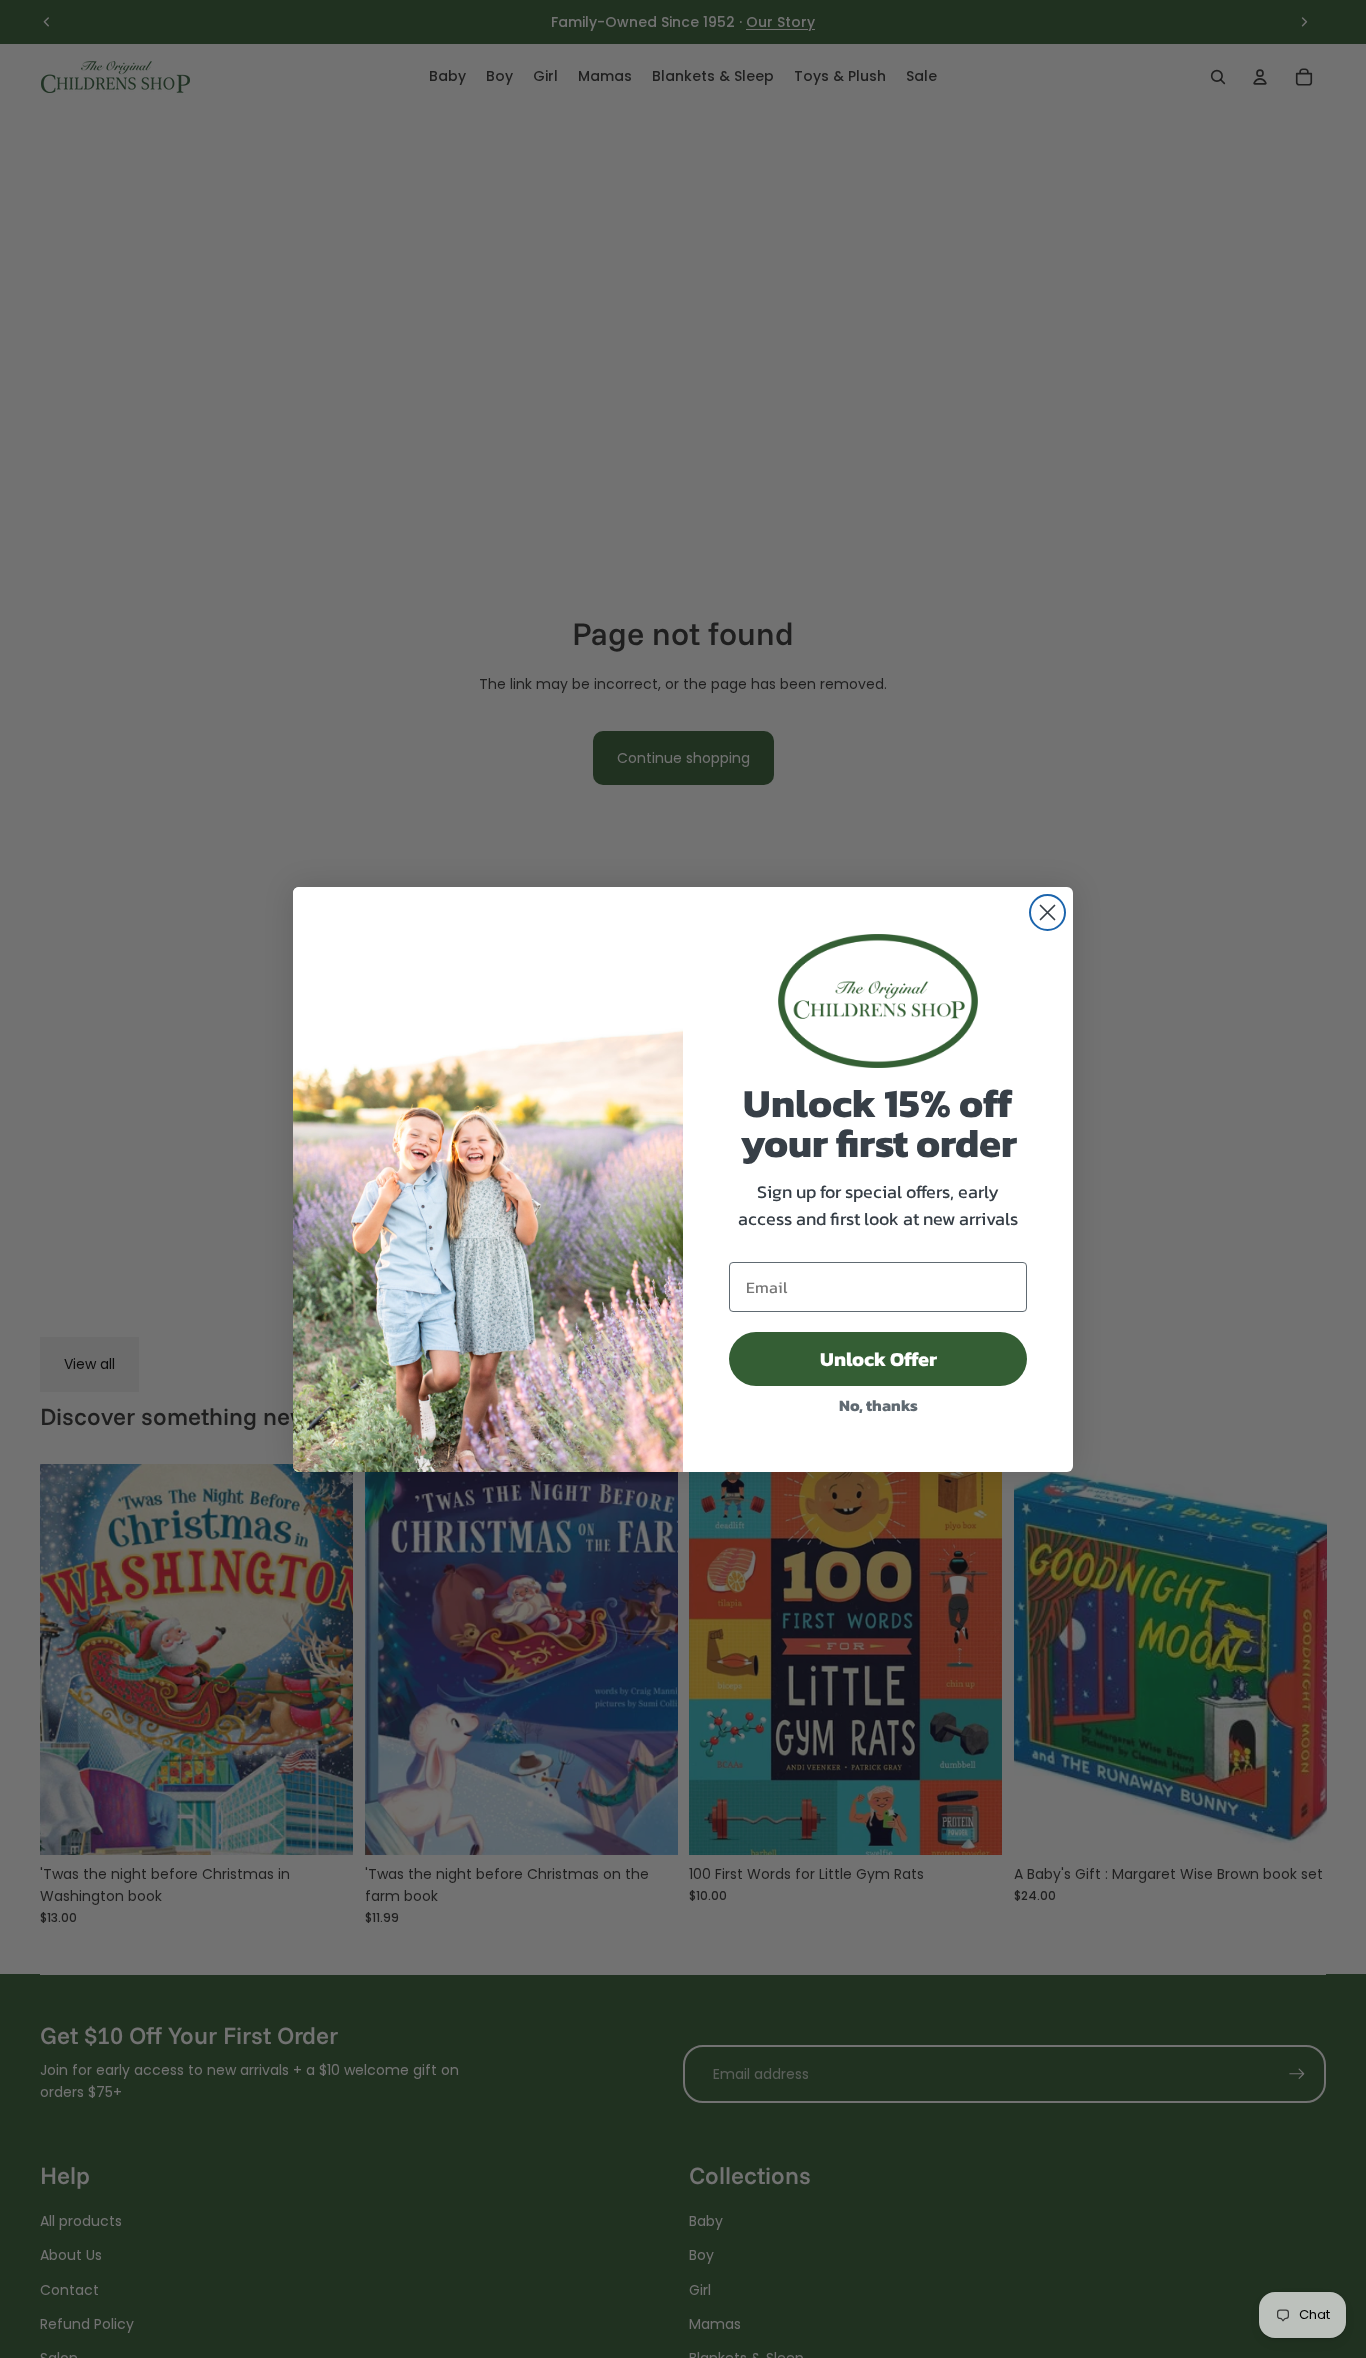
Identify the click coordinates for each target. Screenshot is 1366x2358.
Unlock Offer (878, 1359)
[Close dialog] (1047, 912)
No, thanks (878, 1405)
